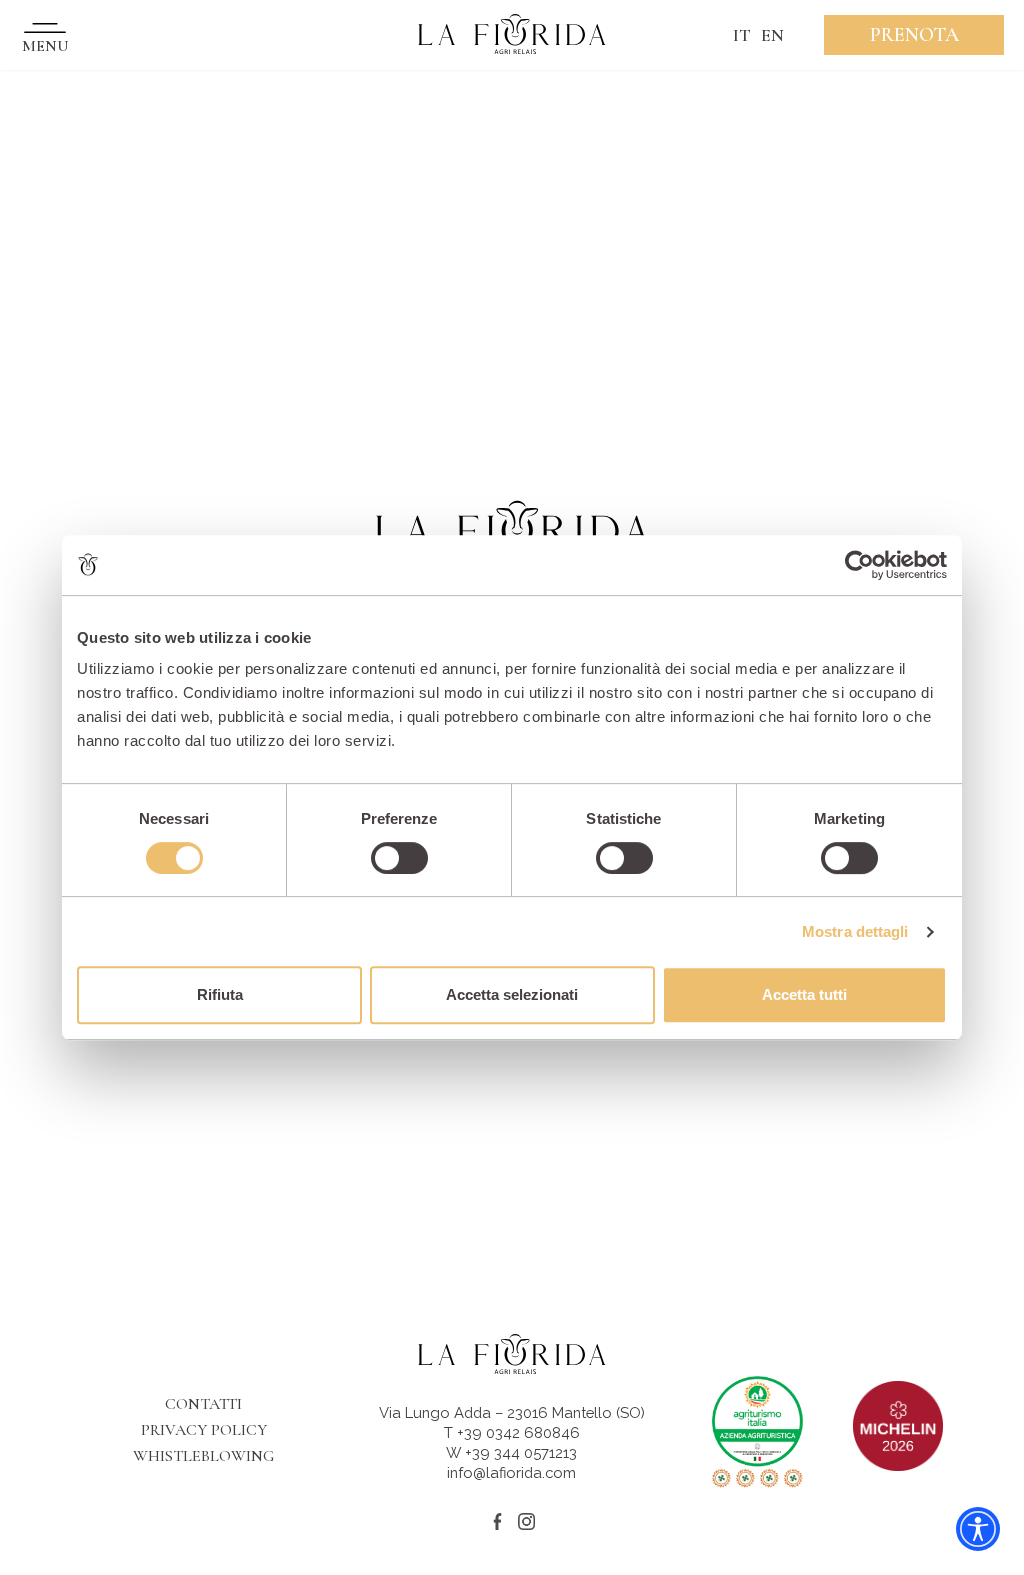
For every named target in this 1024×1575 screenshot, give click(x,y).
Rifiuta (220, 994)
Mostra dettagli (855, 931)
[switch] (399, 858)
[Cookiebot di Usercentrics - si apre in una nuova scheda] (859, 565)
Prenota (914, 35)
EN (772, 35)
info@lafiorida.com (511, 1472)
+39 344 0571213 (521, 1452)
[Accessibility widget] (978, 1529)
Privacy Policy (204, 1430)
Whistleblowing (203, 1456)
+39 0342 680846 (518, 1432)
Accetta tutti (804, 994)
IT (742, 35)
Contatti (203, 1404)
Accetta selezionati (512, 994)
